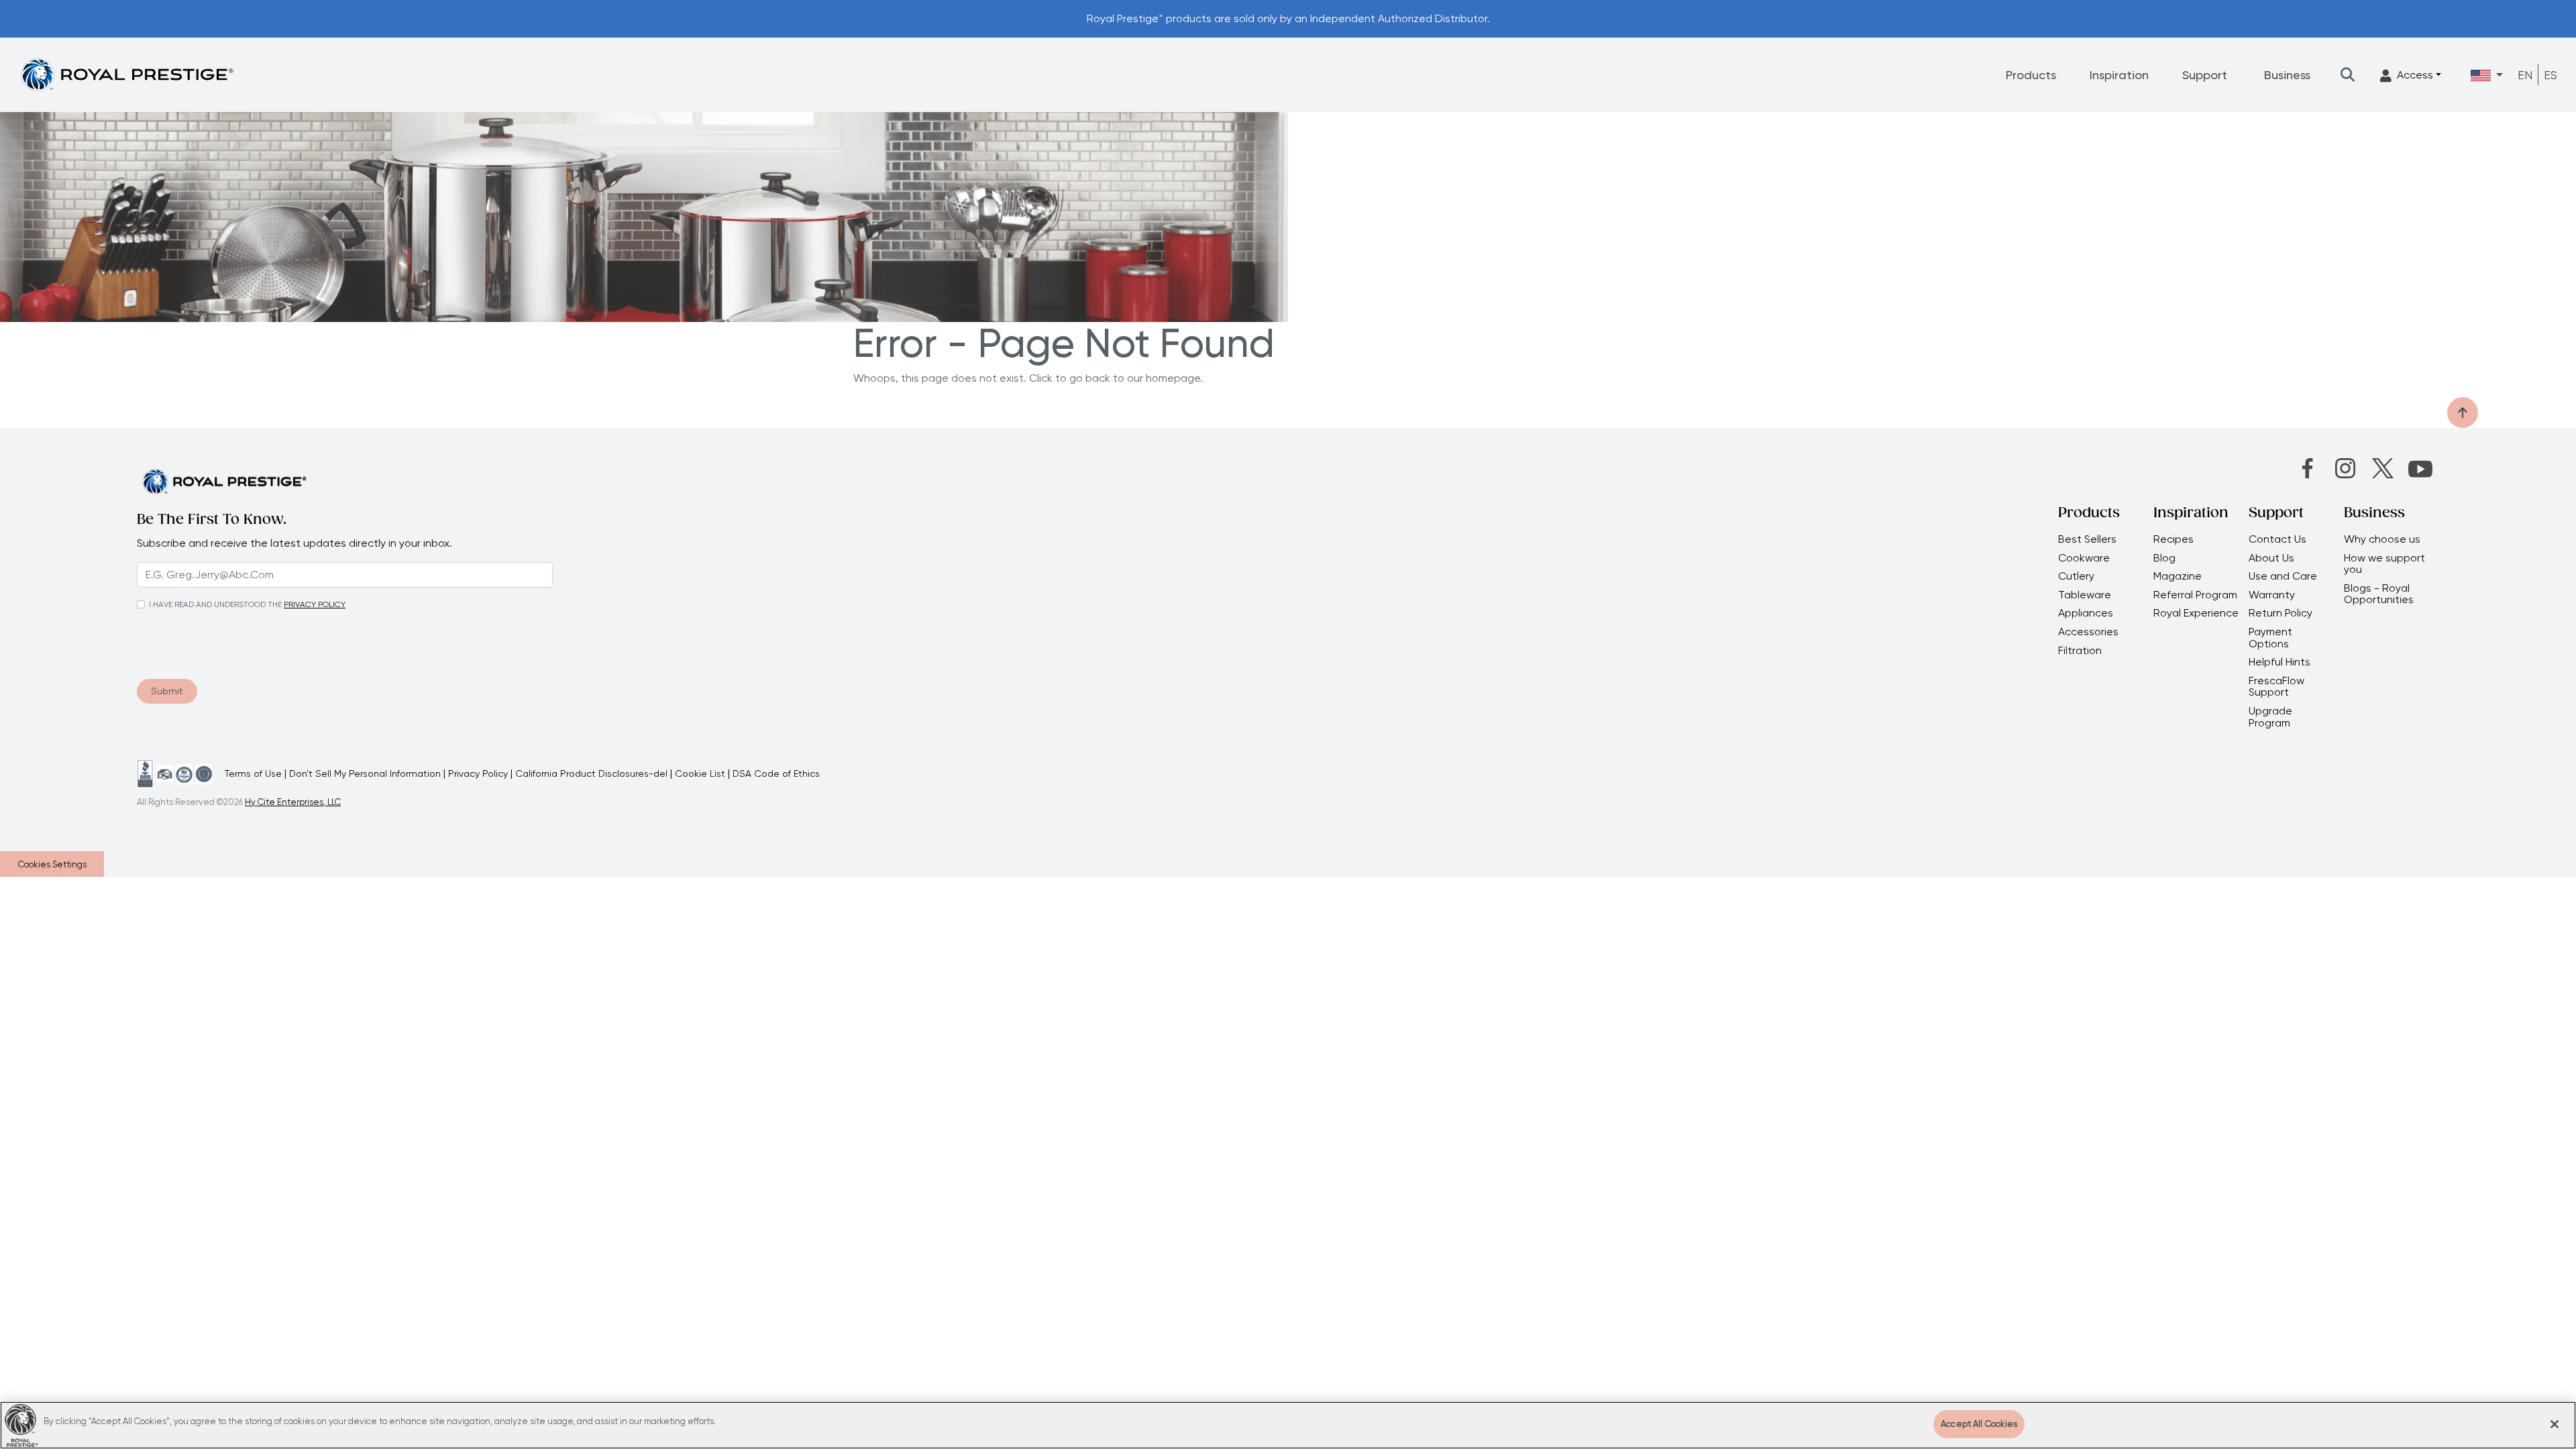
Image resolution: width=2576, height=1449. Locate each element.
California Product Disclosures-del (591, 773)
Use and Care (2283, 576)
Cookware (2084, 558)
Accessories (2088, 632)
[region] (1288, 1425)
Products (2031, 75)
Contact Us (2277, 539)
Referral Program (2195, 595)
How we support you (2384, 564)
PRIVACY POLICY (315, 604)
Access (2415, 75)
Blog (2164, 558)
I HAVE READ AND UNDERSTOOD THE (215, 604)
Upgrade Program (2270, 717)
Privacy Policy (478, 773)
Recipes (2173, 539)
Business (2287, 75)
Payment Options (2270, 638)
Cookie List (700, 773)
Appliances (2086, 613)
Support (2205, 75)
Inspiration (2119, 75)
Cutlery (2076, 576)
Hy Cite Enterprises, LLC (293, 802)
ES (2551, 75)
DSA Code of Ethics (776, 773)
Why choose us (2383, 539)
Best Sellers (2087, 539)
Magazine (2179, 576)
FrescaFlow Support (2276, 687)
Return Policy (2280, 613)
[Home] (127, 74)
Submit (167, 691)
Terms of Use (253, 773)
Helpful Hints (2279, 662)
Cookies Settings (52, 864)
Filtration (2080, 651)
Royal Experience (2196, 613)
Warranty (2272, 595)
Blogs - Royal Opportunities (2379, 594)
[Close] (2555, 1424)
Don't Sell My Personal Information (365, 773)
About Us (2271, 558)
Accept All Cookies (1979, 1424)
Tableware (2085, 595)
